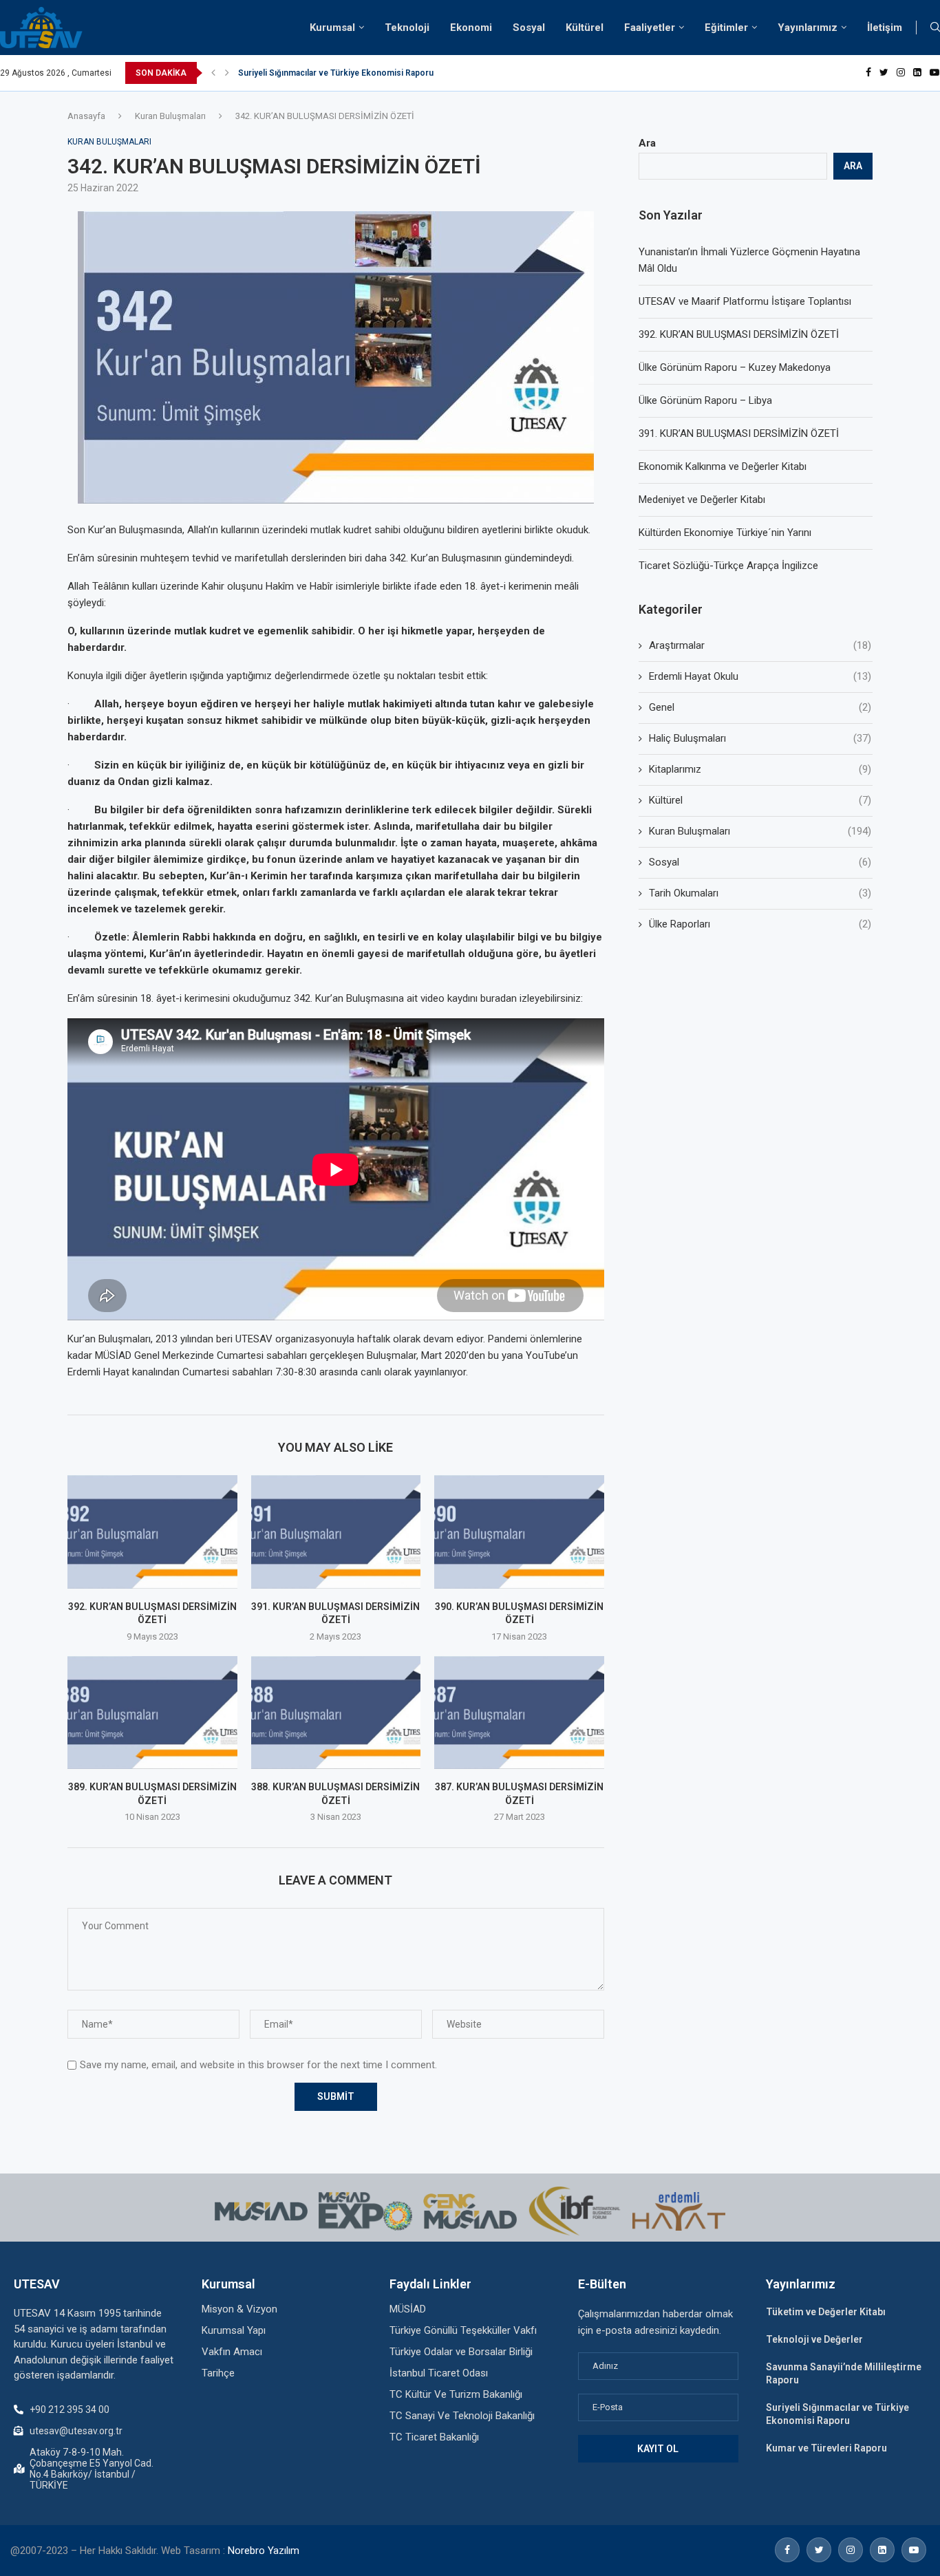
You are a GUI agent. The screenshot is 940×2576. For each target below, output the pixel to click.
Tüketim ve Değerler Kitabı (826, 2312)
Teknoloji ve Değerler (814, 2339)
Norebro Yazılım (264, 2551)
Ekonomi (471, 28)
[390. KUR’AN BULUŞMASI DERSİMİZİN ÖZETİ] (519, 1532)
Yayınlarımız (808, 28)
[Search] (935, 28)
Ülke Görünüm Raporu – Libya (705, 400)
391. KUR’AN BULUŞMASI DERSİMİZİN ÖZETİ (739, 433)
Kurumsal (332, 28)
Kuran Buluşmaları (170, 116)
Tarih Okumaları (760, 893)
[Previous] (213, 73)
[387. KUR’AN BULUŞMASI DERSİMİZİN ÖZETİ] (519, 1713)
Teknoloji (407, 28)
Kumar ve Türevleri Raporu (826, 2448)
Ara (647, 143)
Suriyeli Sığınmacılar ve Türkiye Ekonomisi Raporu (336, 73)
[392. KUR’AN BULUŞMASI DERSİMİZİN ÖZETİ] (152, 1532)
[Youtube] (934, 73)
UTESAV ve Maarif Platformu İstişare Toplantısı (745, 301)
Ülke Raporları (760, 924)
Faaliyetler (650, 28)
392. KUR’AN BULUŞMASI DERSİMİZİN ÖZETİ (739, 334)
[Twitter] (884, 73)
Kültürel (585, 28)
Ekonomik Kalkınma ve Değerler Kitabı (723, 466)
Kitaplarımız (760, 769)
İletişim (885, 28)
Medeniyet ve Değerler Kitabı (702, 500)
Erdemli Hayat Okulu (760, 676)
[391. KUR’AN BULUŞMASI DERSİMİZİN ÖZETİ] (336, 1532)
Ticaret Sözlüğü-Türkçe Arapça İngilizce (728, 566)
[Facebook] (868, 73)
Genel (760, 707)
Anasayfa (86, 116)
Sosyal (529, 28)
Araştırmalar (760, 645)
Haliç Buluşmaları (760, 738)
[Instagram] (901, 73)
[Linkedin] (917, 73)
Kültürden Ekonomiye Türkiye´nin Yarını (725, 533)
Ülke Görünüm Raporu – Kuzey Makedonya (735, 367)
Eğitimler (726, 28)
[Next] (227, 73)
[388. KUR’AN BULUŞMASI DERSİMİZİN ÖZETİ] (336, 1713)
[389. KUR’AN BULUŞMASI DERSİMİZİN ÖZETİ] (152, 1713)
